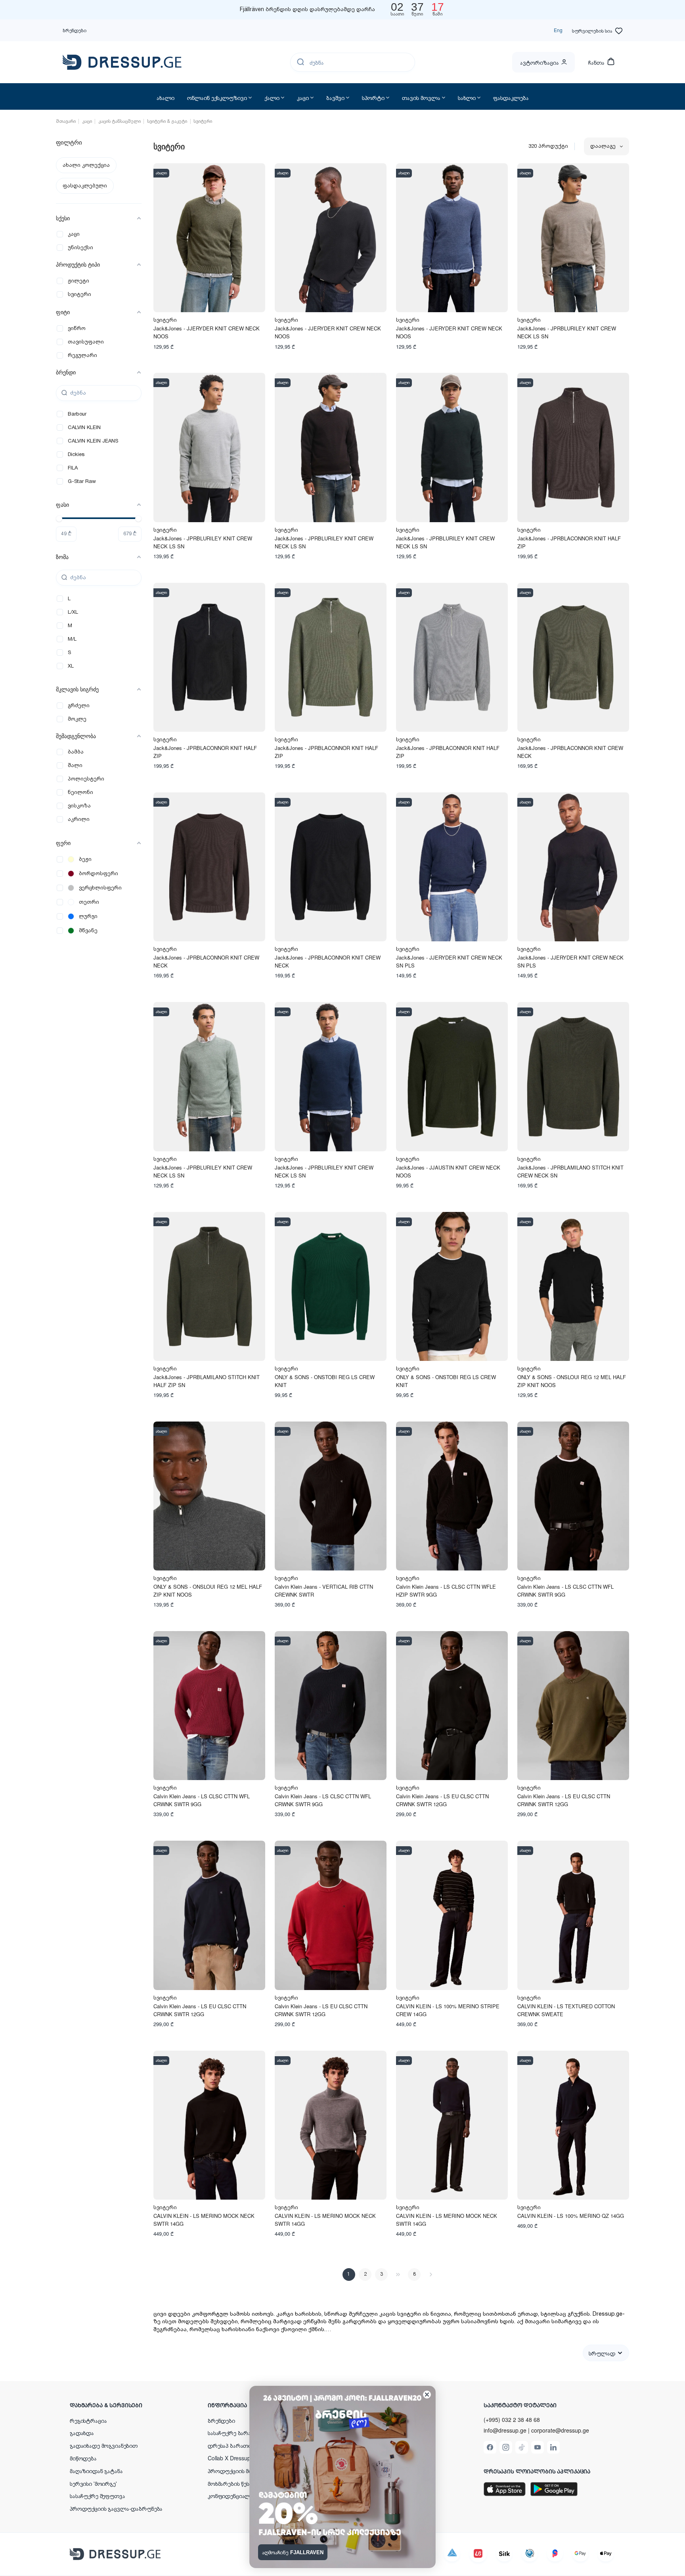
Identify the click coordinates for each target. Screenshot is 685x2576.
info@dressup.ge (505, 2430)
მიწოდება (83, 2458)
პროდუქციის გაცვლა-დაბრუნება (116, 2508)
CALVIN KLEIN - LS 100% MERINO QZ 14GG (571, 2216)
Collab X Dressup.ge (233, 2458)
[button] (121, 2405)
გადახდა (82, 2433)
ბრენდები (75, 30)
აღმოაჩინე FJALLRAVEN (293, 2552)
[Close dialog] (427, 2395)
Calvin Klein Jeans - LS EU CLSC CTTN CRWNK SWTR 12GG (442, 1800)
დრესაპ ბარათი (230, 2445)
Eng (558, 30)
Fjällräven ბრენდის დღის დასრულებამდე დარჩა (307, 10)
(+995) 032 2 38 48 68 (512, 2420)
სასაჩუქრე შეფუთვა (98, 2496)
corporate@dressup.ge (560, 2430)
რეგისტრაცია (88, 2420)
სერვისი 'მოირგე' (93, 2483)
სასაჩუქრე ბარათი (233, 2433)
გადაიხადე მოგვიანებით (104, 2445)
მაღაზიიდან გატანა (96, 2471)
